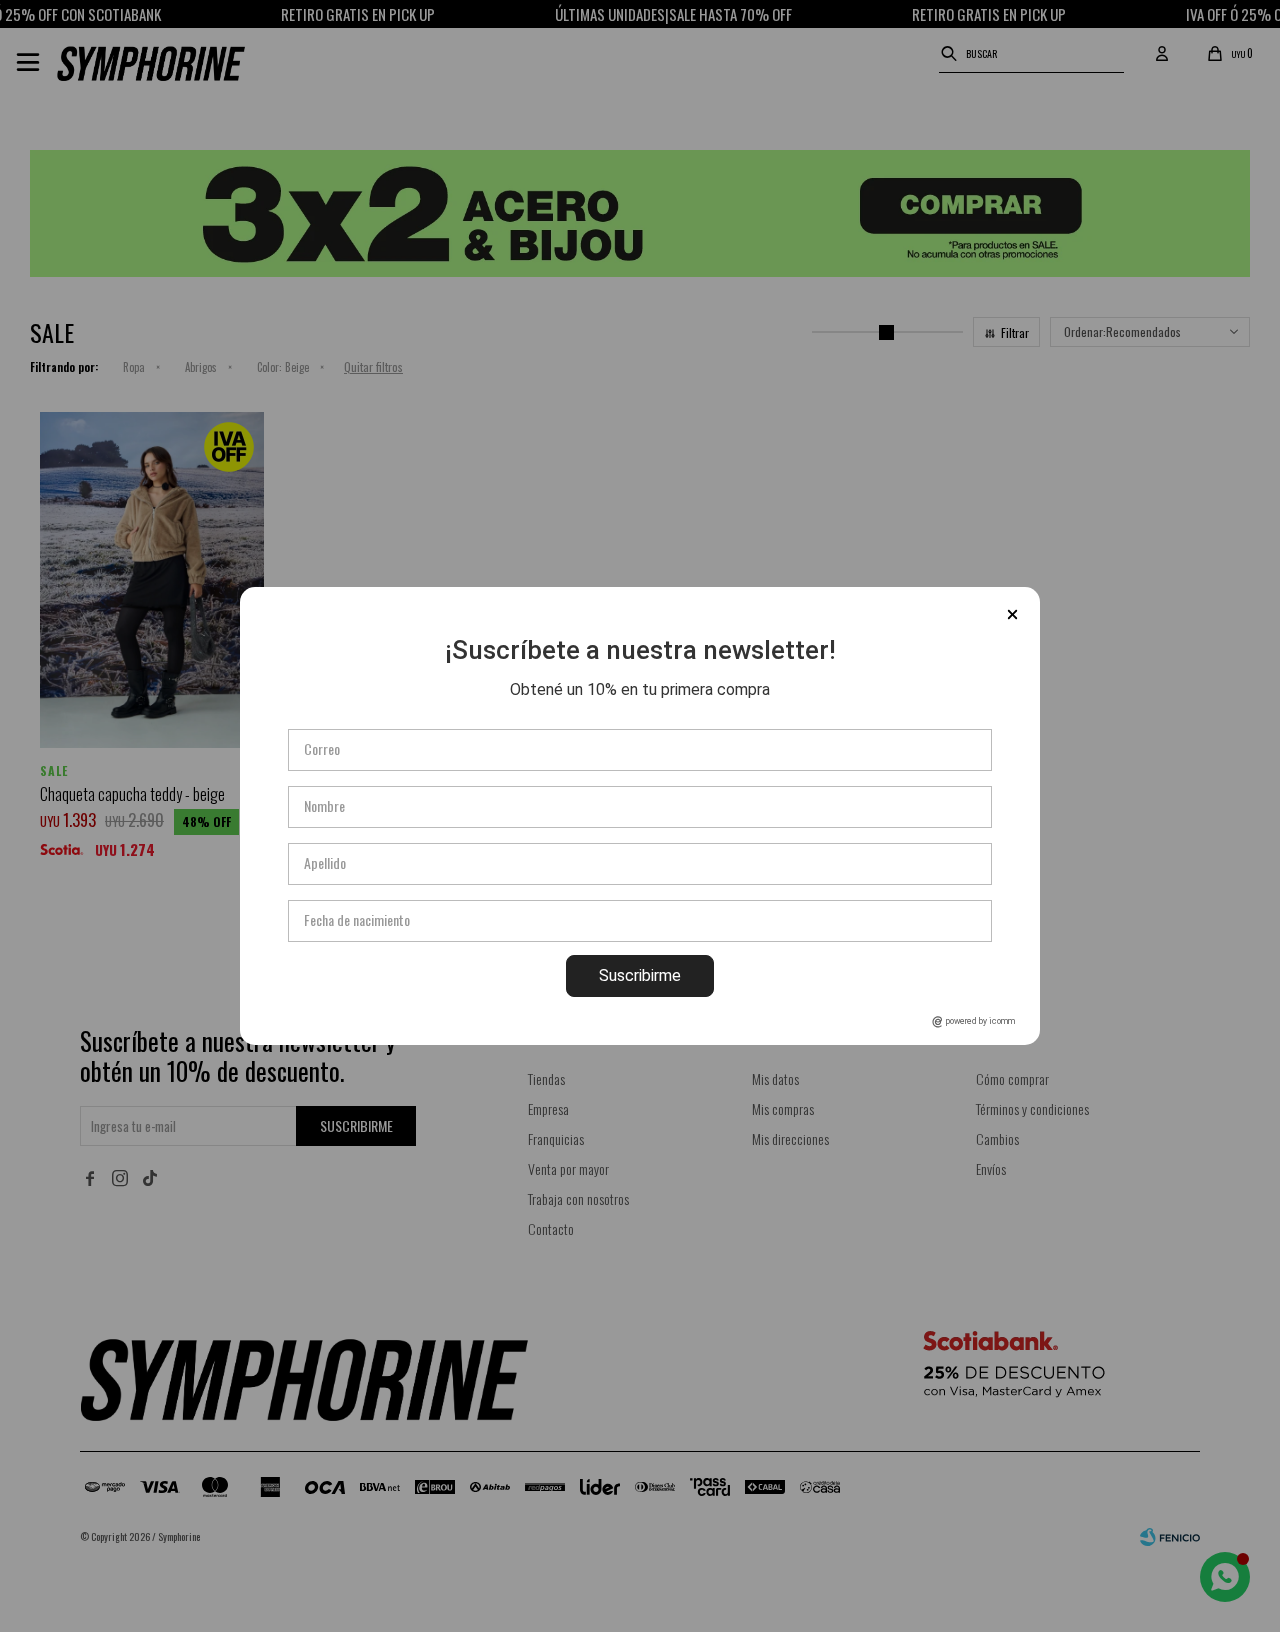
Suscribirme (640, 975)
